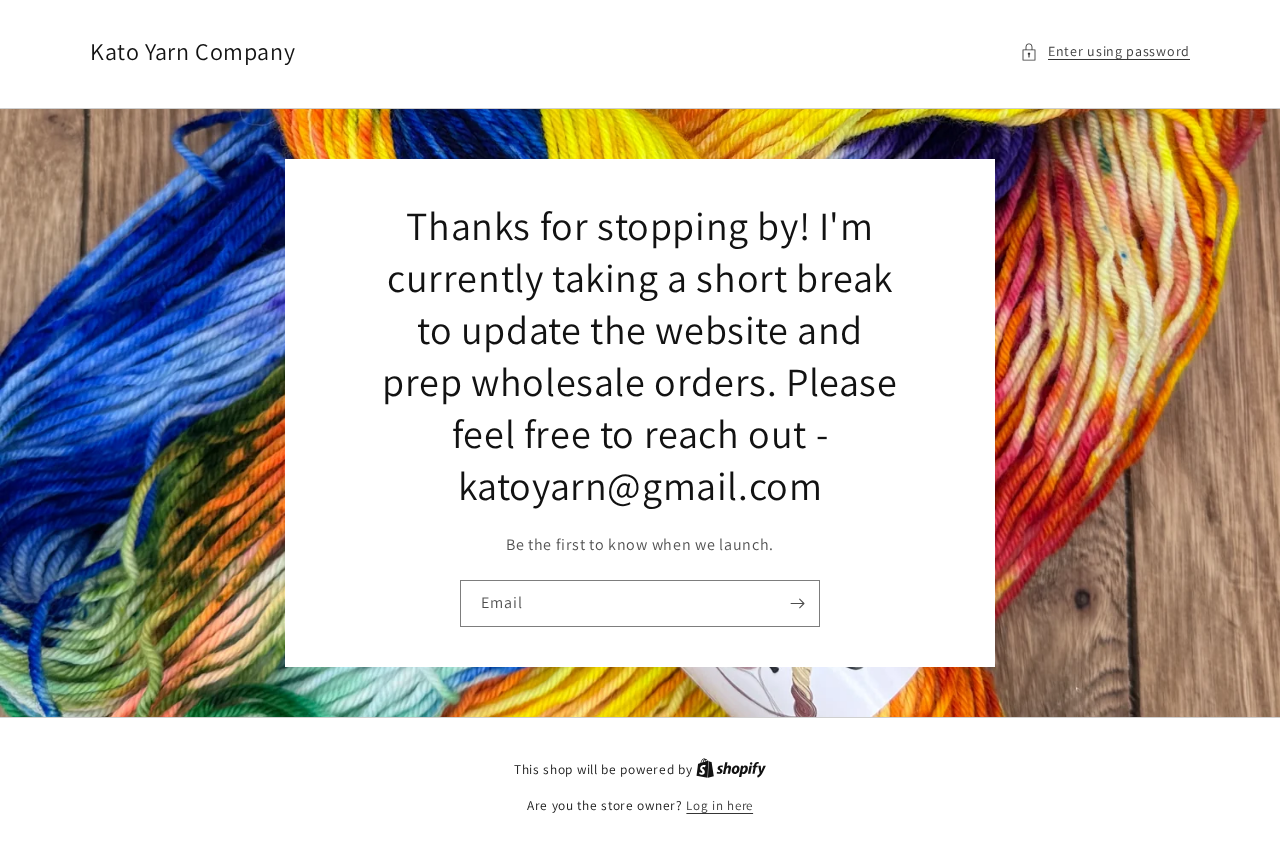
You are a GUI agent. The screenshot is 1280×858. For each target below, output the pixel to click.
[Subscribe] (797, 603)
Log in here (719, 805)
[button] (1105, 51)
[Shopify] (731, 769)
